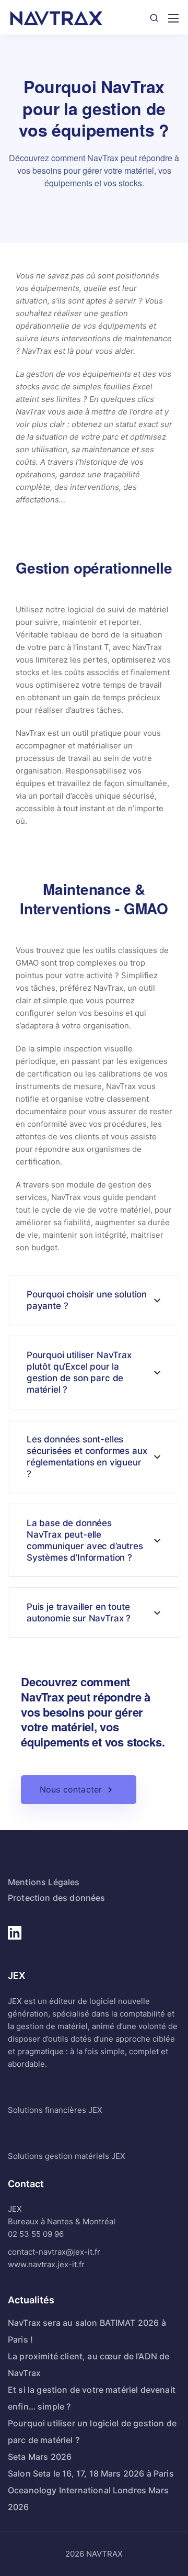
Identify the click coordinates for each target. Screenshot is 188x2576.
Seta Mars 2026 (40, 2457)
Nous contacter (71, 1789)
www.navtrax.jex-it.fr (46, 2264)
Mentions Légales (44, 1882)
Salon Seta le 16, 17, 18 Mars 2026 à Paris (91, 2473)
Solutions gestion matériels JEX (67, 2156)
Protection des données (57, 1898)
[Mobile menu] (173, 18)
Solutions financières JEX (55, 2110)
